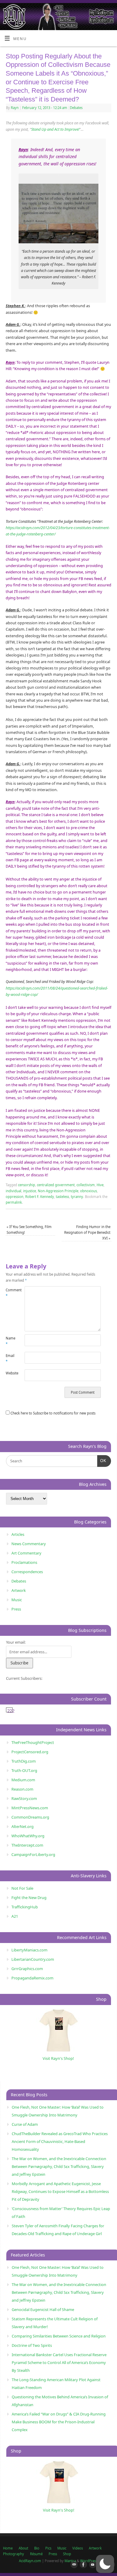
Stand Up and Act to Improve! (55, 129)
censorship (27, 1185)
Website (10, 1373)
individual (13, 1191)
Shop (67, 2554)
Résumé (36, 2554)
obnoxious (88, 1191)
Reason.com (22, 1789)
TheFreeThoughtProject (33, 1742)
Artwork (19, 1590)
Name (10, 1341)
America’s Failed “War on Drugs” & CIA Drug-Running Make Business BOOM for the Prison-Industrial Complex (59, 2422)
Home (8, 2548)
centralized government (56, 1185)
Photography (13, 2554)
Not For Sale (22, 1888)
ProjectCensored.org (30, 1752)
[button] (105, 2564)
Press (16, 1609)
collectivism (86, 1185)
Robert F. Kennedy (40, 1197)
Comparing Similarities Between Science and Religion (59, 2336)
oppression (15, 1197)
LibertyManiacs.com (29, 1950)
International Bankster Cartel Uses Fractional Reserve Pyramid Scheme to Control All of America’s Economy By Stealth (59, 2362)
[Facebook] (82, 2565)
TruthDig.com (24, 1761)
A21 (15, 1916)
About (23, 2548)
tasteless (62, 1197)
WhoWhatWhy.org (28, 1836)
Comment (10, 1293)
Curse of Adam (25, 2124)
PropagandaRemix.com (32, 1978)
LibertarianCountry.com (33, 1959)
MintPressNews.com (30, 1808)
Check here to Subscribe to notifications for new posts (52, 1413)
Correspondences (27, 1572)
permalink (14, 1202)
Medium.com (23, 1780)
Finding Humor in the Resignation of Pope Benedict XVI (87, 1233)
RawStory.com (24, 1798)
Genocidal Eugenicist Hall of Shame (43, 2309)
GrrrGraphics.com (27, 1969)
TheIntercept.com (27, 1845)
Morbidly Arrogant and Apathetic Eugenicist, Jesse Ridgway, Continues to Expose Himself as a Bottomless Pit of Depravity (60, 2191)
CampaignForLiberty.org (33, 1854)
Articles (18, 1534)
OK (102, 1461)
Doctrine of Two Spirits (32, 2345)
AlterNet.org (22, 1826)
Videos (78, 2548)
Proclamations (24, 1562)
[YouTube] (91, 2565)
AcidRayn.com (30, 2561)
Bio (37, 2548)
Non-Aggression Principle (58, 1191)
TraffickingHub (25, 1907)
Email (10, 1358)
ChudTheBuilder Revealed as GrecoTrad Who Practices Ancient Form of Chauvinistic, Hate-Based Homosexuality (60, 2141)
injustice (30, 1191)
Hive (100, 1185)
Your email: (16, 1642)
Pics (48, 2548)
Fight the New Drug (29, 1898)
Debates (76, 108)
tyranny (77, 1197)
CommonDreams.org (30, 1817)
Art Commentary (26, 1553)
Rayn (15, 108)
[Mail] (73, 2565)
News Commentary (29, 1544)
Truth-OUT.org (24, 1770)
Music (17, 1600)
